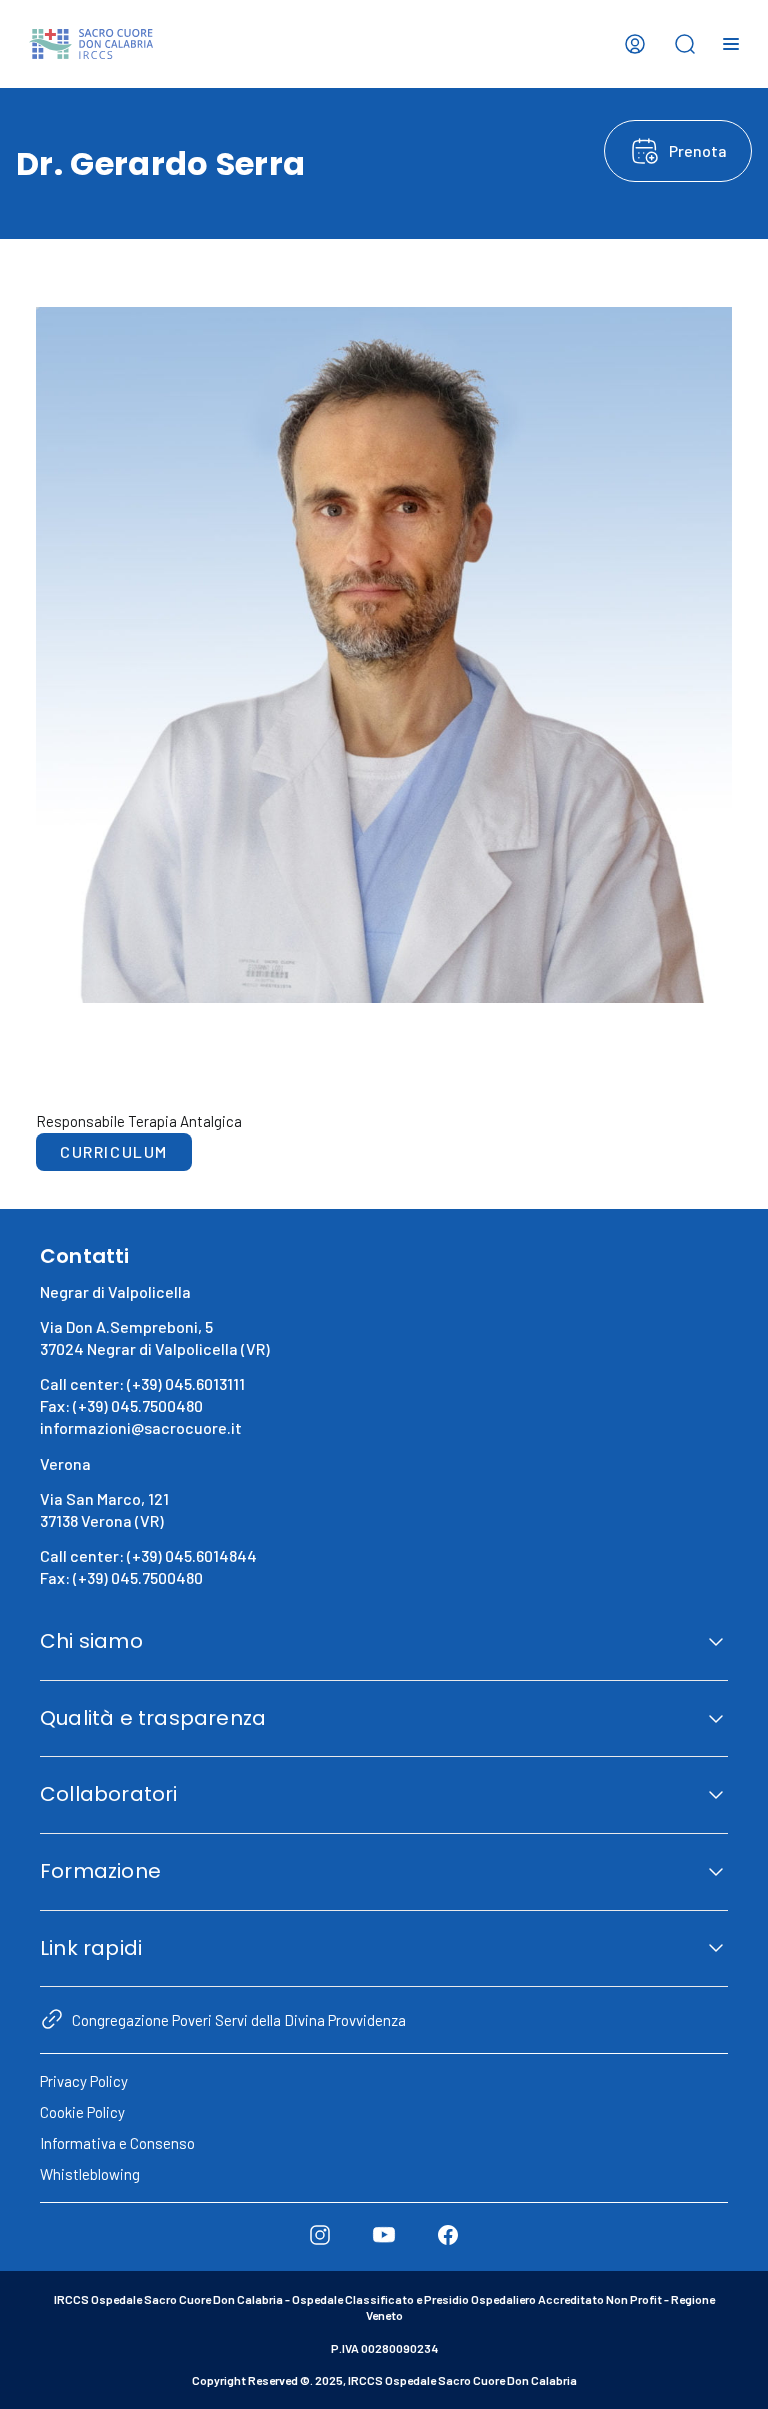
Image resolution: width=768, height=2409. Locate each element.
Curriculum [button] (114, 1151)
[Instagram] (320, 2235)
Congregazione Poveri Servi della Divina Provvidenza (239, 2020)
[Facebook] (448, 2235)
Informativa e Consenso (117, 2143)
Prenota (698, 150)
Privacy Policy (84, 2081)
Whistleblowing (90, 2174)
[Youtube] (384, 2235)
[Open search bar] (685, 44)
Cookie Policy (82, 2112)
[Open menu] (731, 44)
